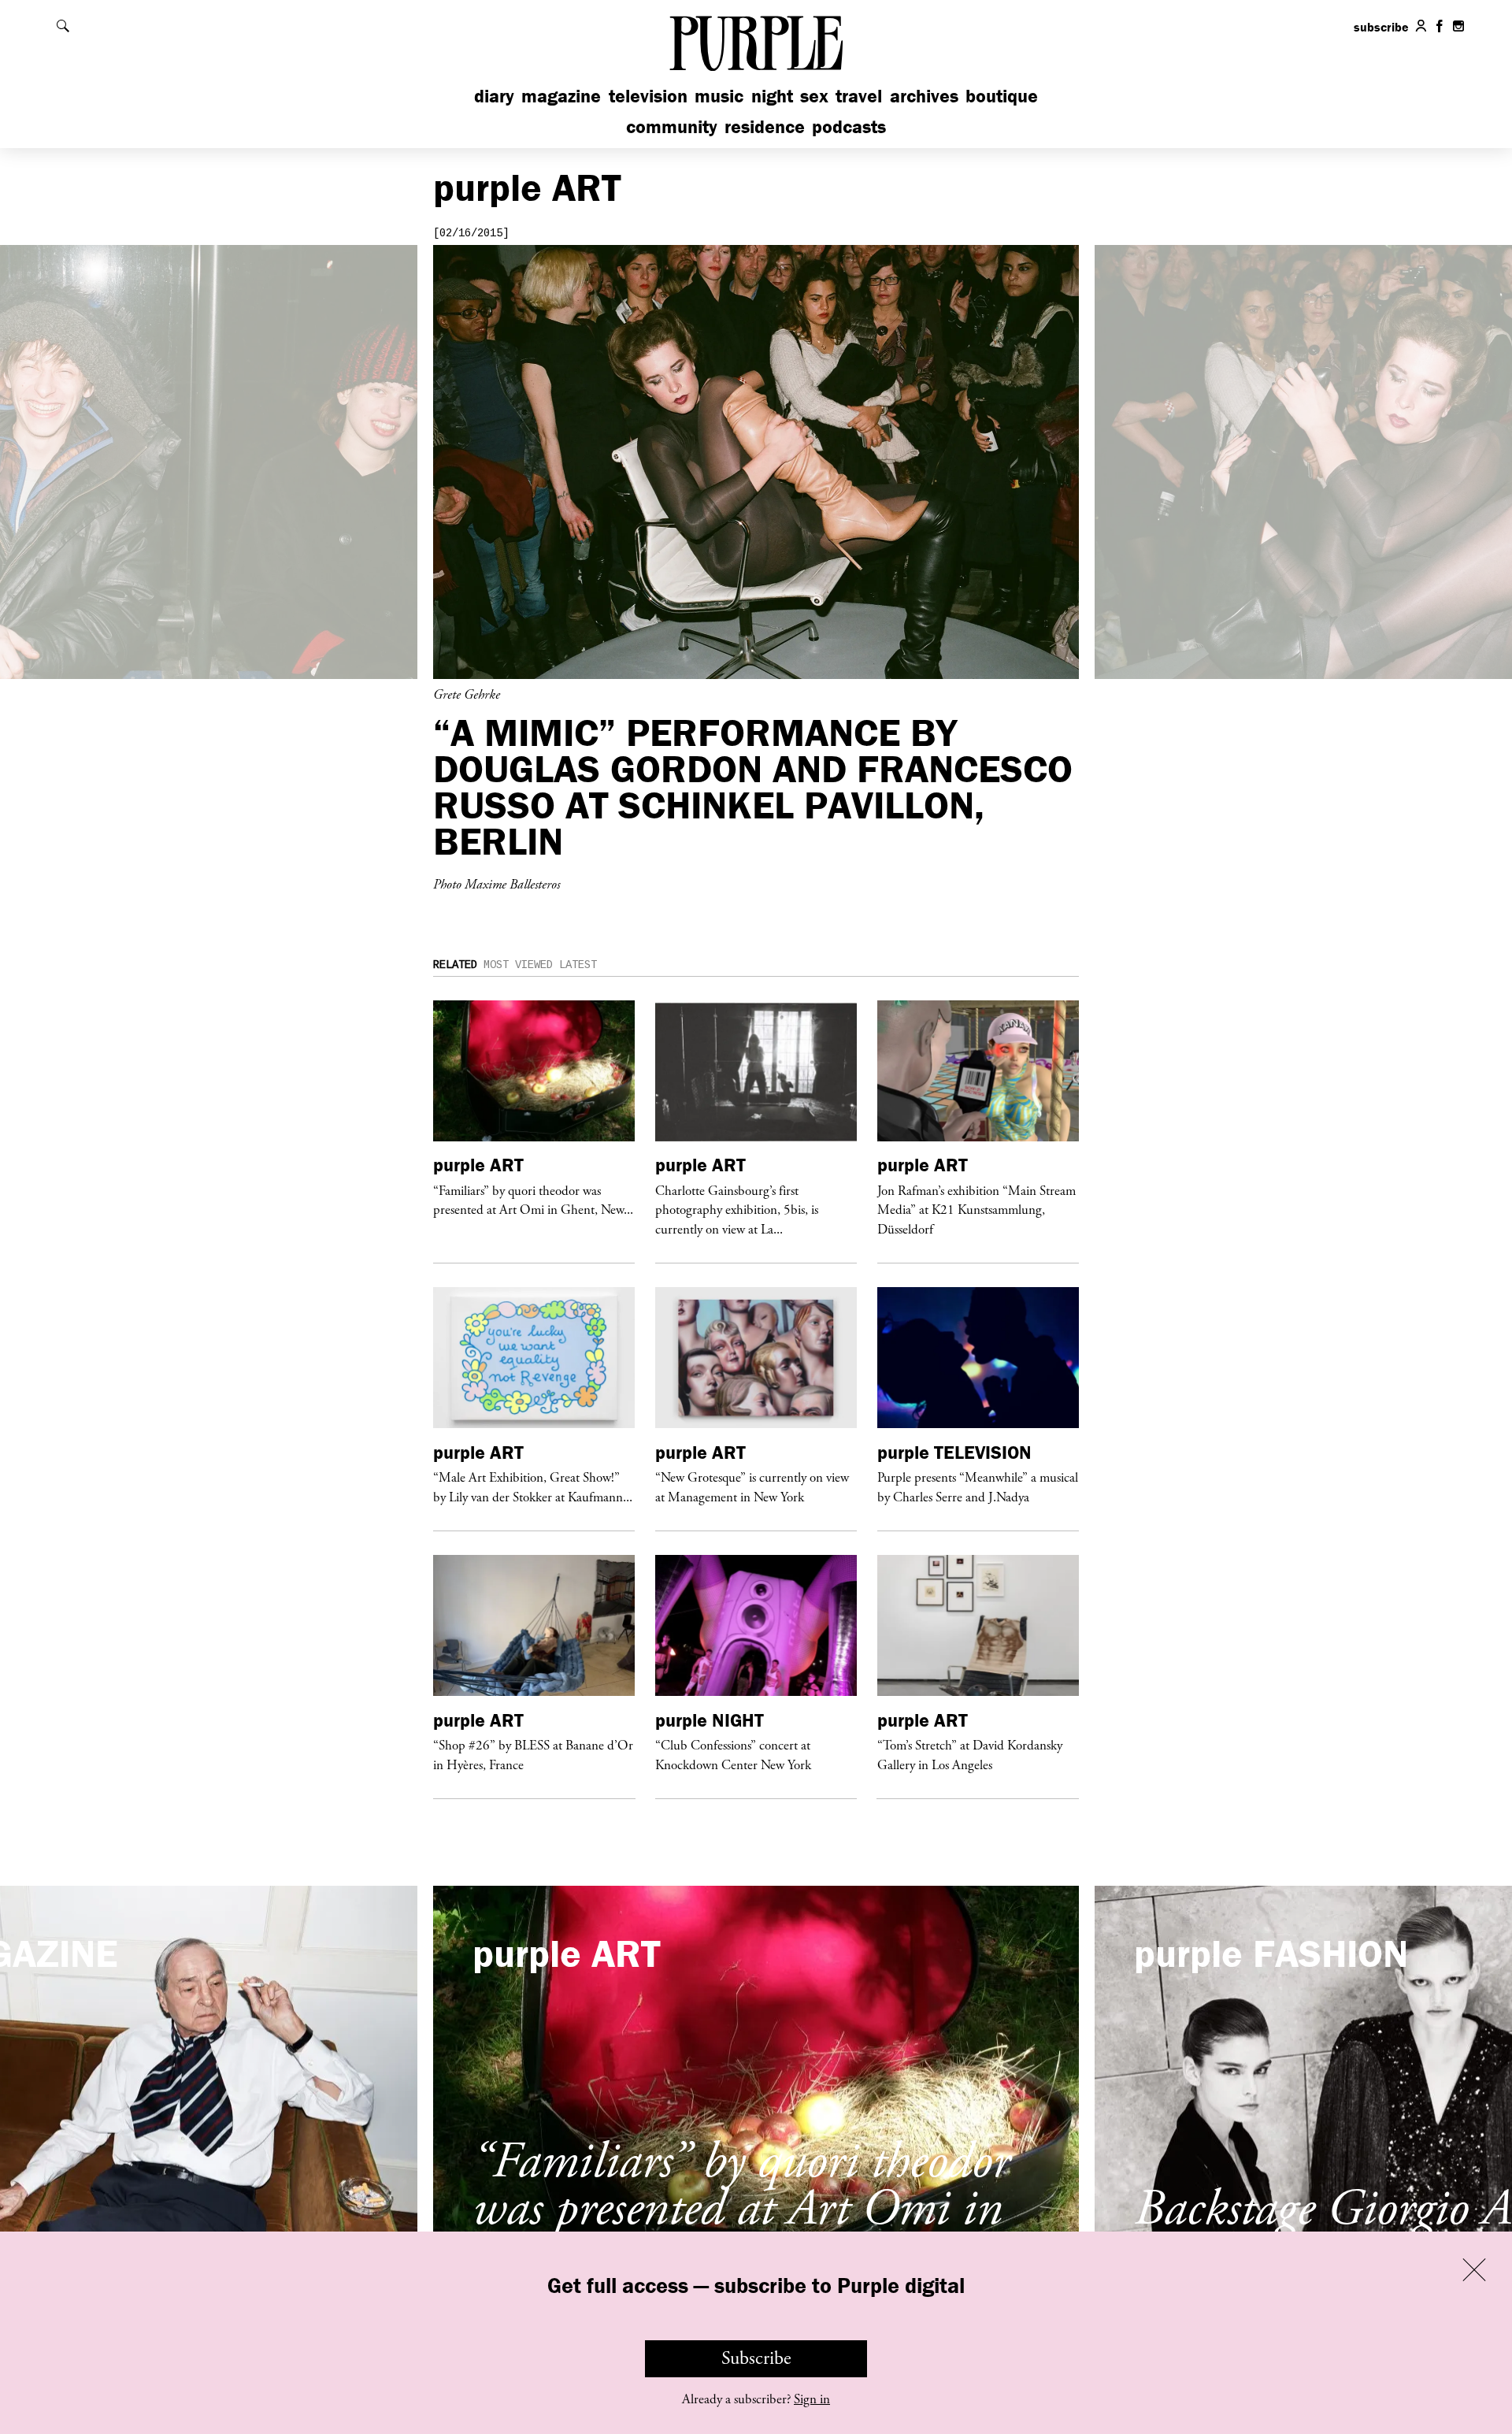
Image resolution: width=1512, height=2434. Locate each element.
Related (455, 965)
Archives (924, 96)
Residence (765, 126)
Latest (578, 965)
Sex (814, 96)
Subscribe (756, 2358)
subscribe (1381, 27)
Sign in (812, 2399)
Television (648, 96)
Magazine (561, 96)
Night (772, 96)
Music (719, 96)
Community (672, 126)
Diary (494, 96)
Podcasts (849, 126)
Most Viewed (518, 965)
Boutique (1002, 96)
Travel (859, 96)
